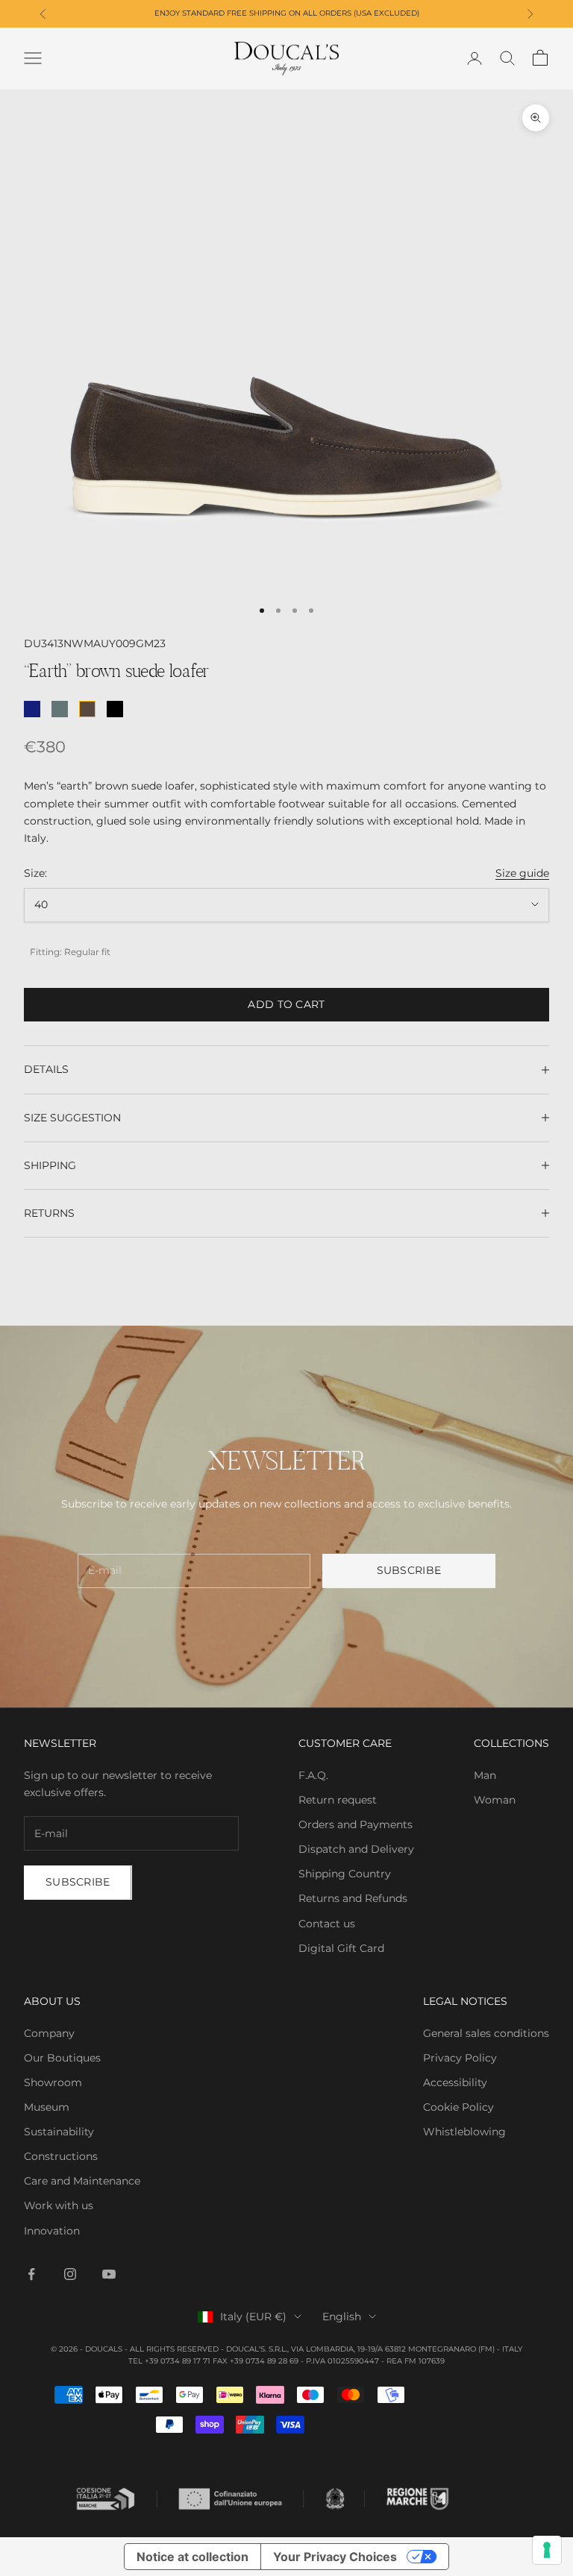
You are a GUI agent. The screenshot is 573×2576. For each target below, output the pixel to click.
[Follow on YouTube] (109, 2274)
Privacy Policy (460, 2058)
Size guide (522, 873)
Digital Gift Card (341, 1948)
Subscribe (409, 1570)
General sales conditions (486, 2033)
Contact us (327, 1924)
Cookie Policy (458, 2107)
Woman (495, 1800)
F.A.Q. (313, 1775)
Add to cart (286, 1004)
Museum (47, 2107)
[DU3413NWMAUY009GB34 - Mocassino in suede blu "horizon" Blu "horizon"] (60, 709)
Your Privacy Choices (335, 2557)
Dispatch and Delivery (356, 1849)
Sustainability (59, 2132)
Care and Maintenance (82, 2181)
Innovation (52, 2231)
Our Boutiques (62, 2058)
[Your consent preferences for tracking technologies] (547, 2550)
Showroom (53, 2082)
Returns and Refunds (353, 1898)
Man (485, 1775)
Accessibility (455, 2082)
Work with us (59, 2205)
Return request (338, 1800)
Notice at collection (192, 2557)
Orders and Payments (356, 1824)
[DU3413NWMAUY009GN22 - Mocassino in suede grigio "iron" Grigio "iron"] (115, 709)
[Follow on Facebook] (31, 2274)
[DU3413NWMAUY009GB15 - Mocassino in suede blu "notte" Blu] (32, 709)
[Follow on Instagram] (70, 2274)
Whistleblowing (464, 2132)
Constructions (61, 2156)
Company (49, 2033)
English (342, 2317)
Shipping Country (345, 1874)
